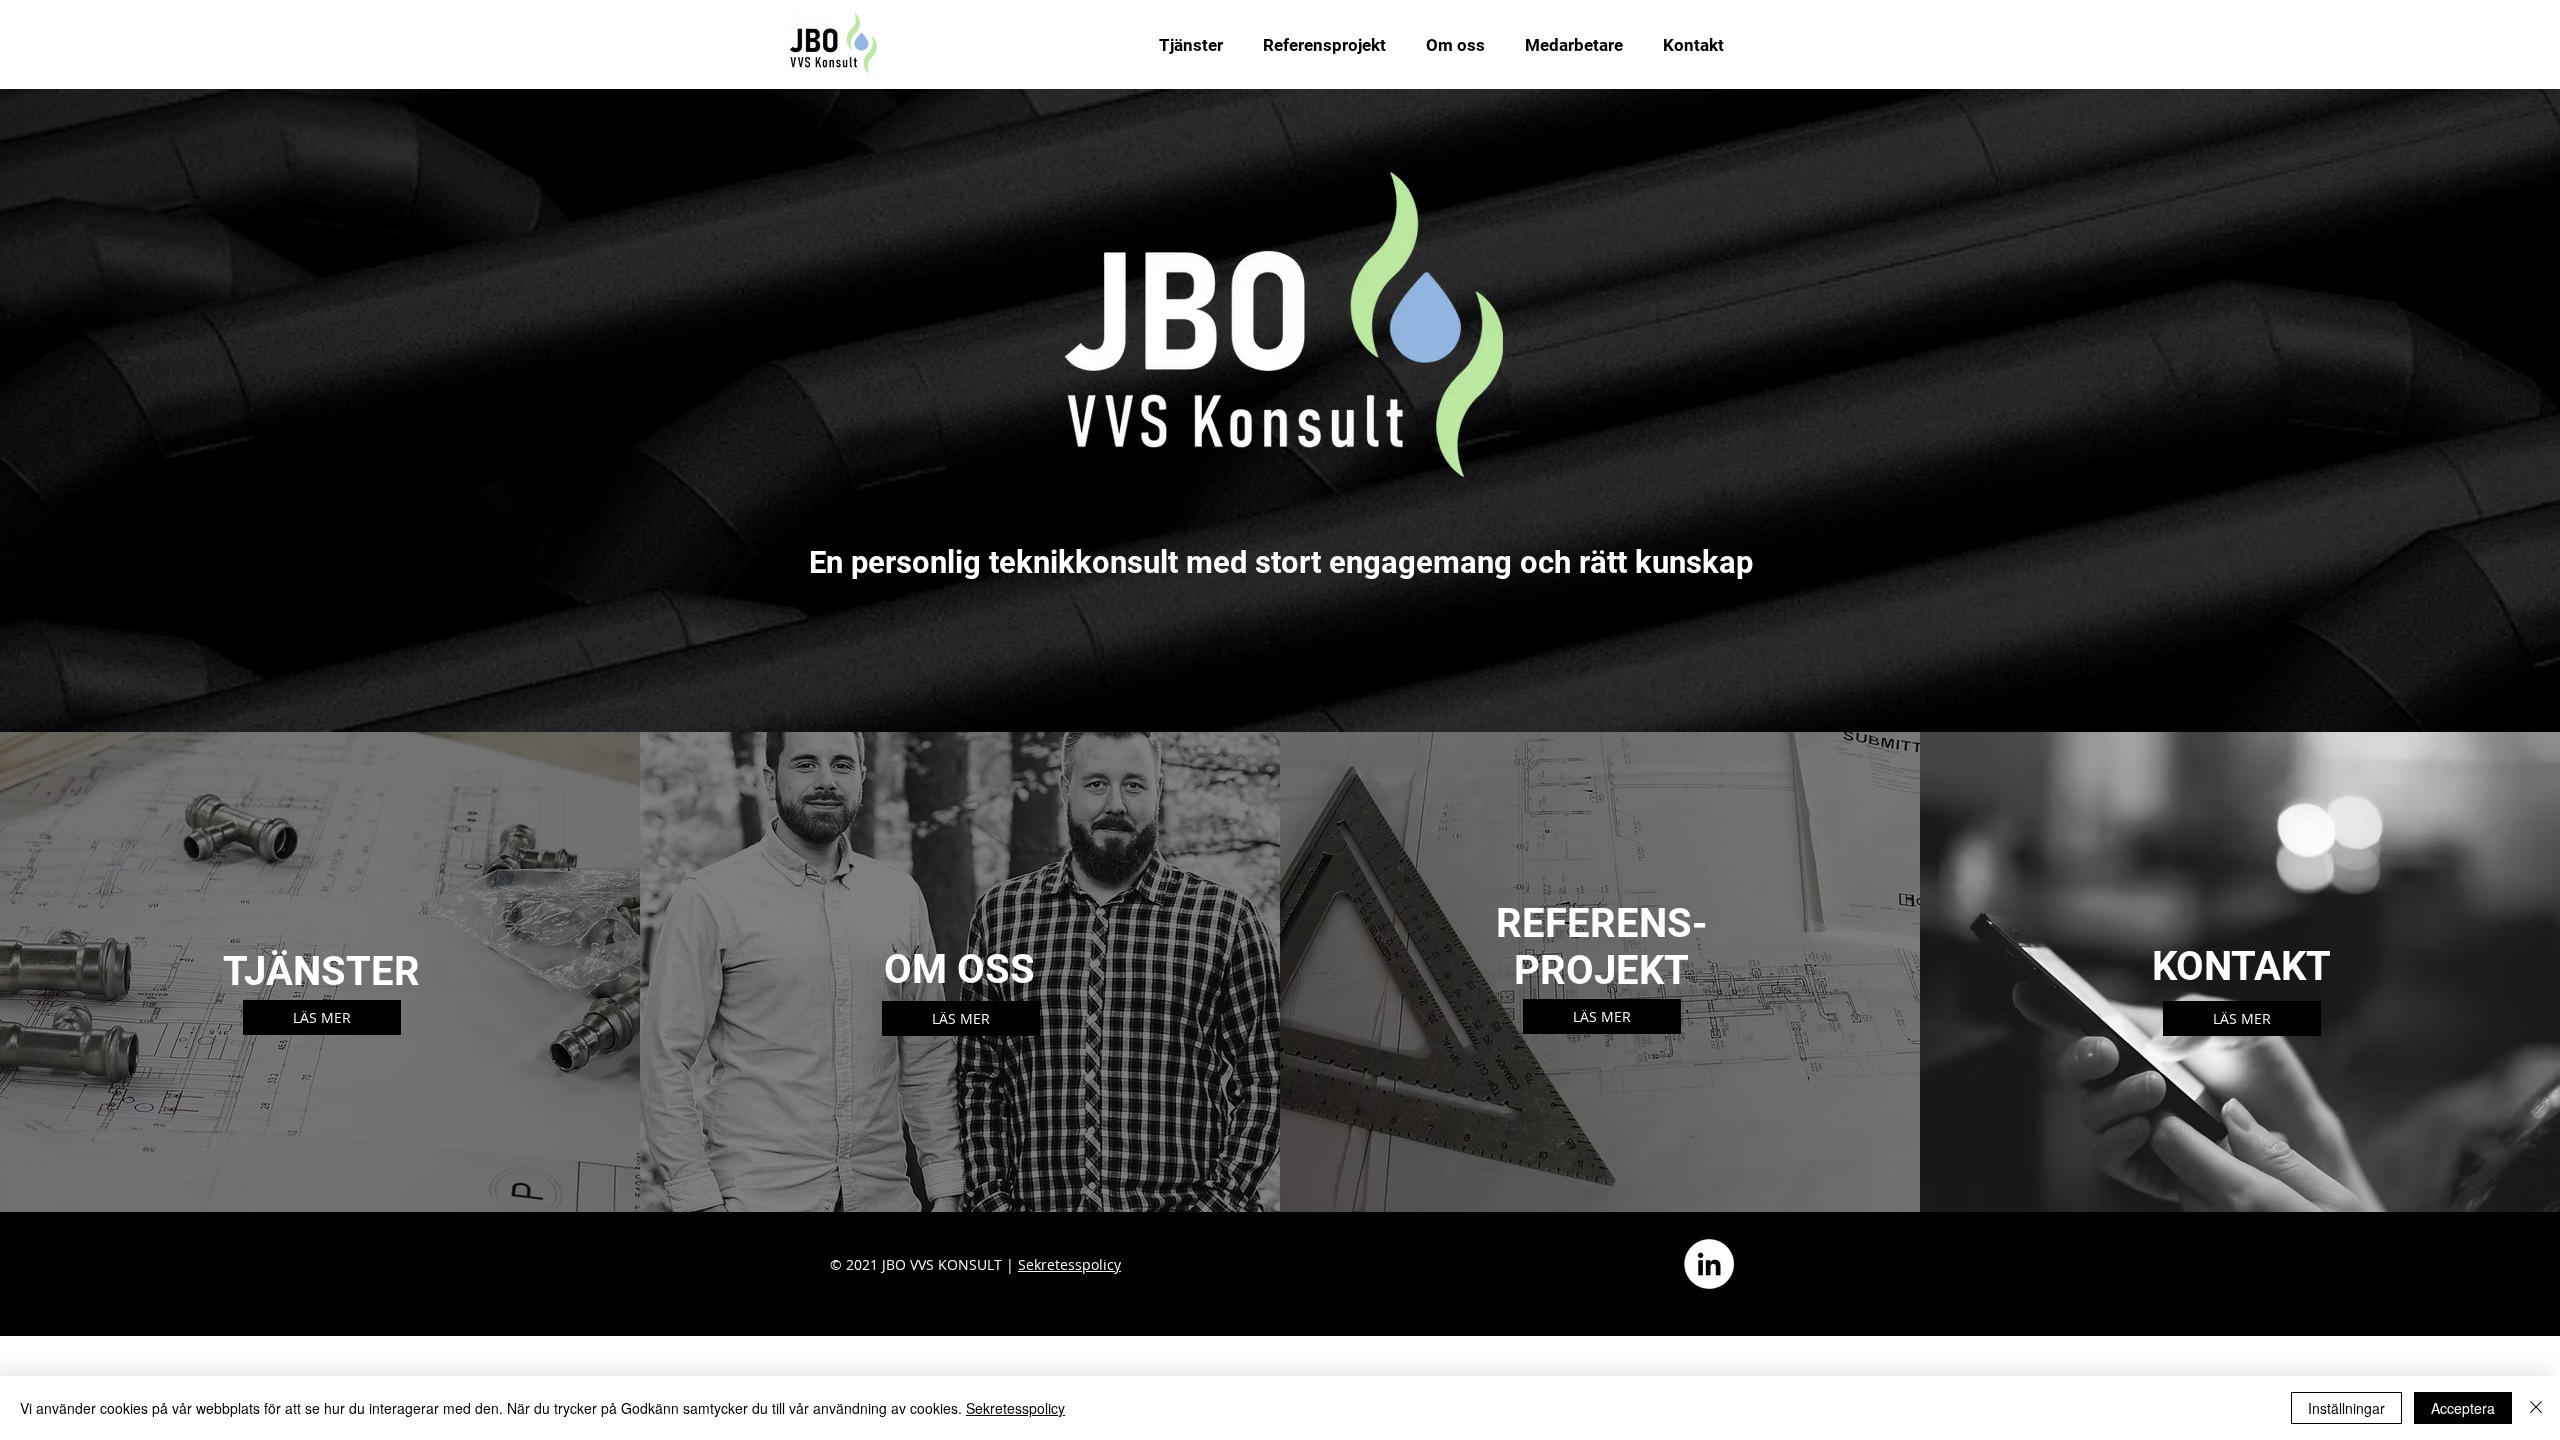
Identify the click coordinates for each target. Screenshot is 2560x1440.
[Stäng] (2536, 1408)
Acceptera (2463, 1408)
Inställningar (2346, 1408)
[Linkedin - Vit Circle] (1709, 1264)
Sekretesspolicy (1069, 1264)
